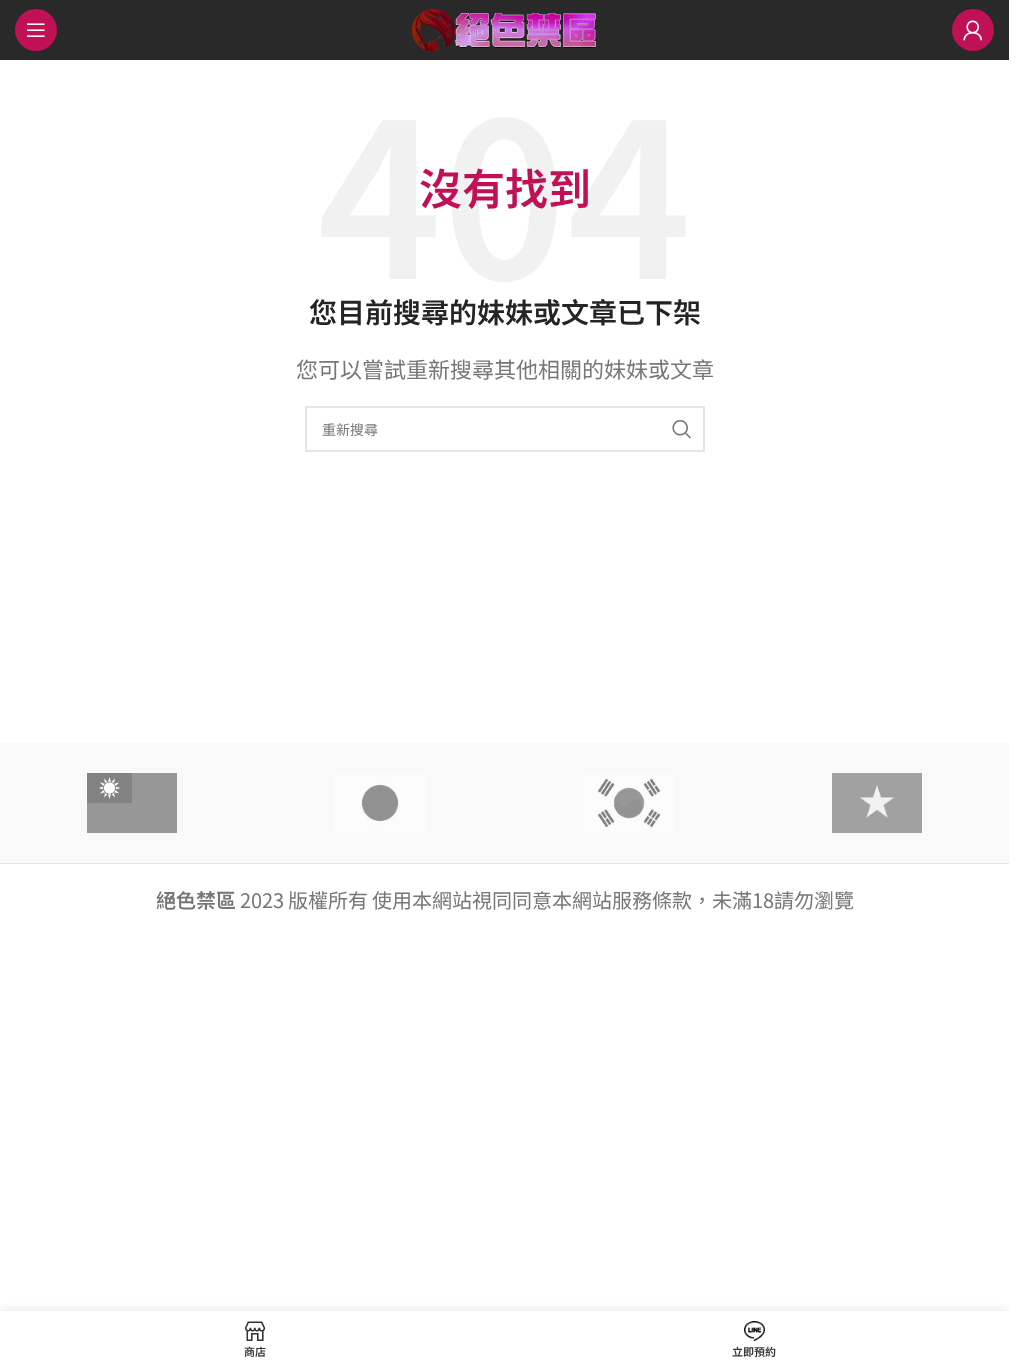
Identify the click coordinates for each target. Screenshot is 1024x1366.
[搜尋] (682, 429)
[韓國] (628, 803)
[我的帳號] (973, 30)
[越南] (877, 803)
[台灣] (132, 803)
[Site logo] (504, 26)
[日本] (380, 803)
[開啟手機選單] (36, 30)
